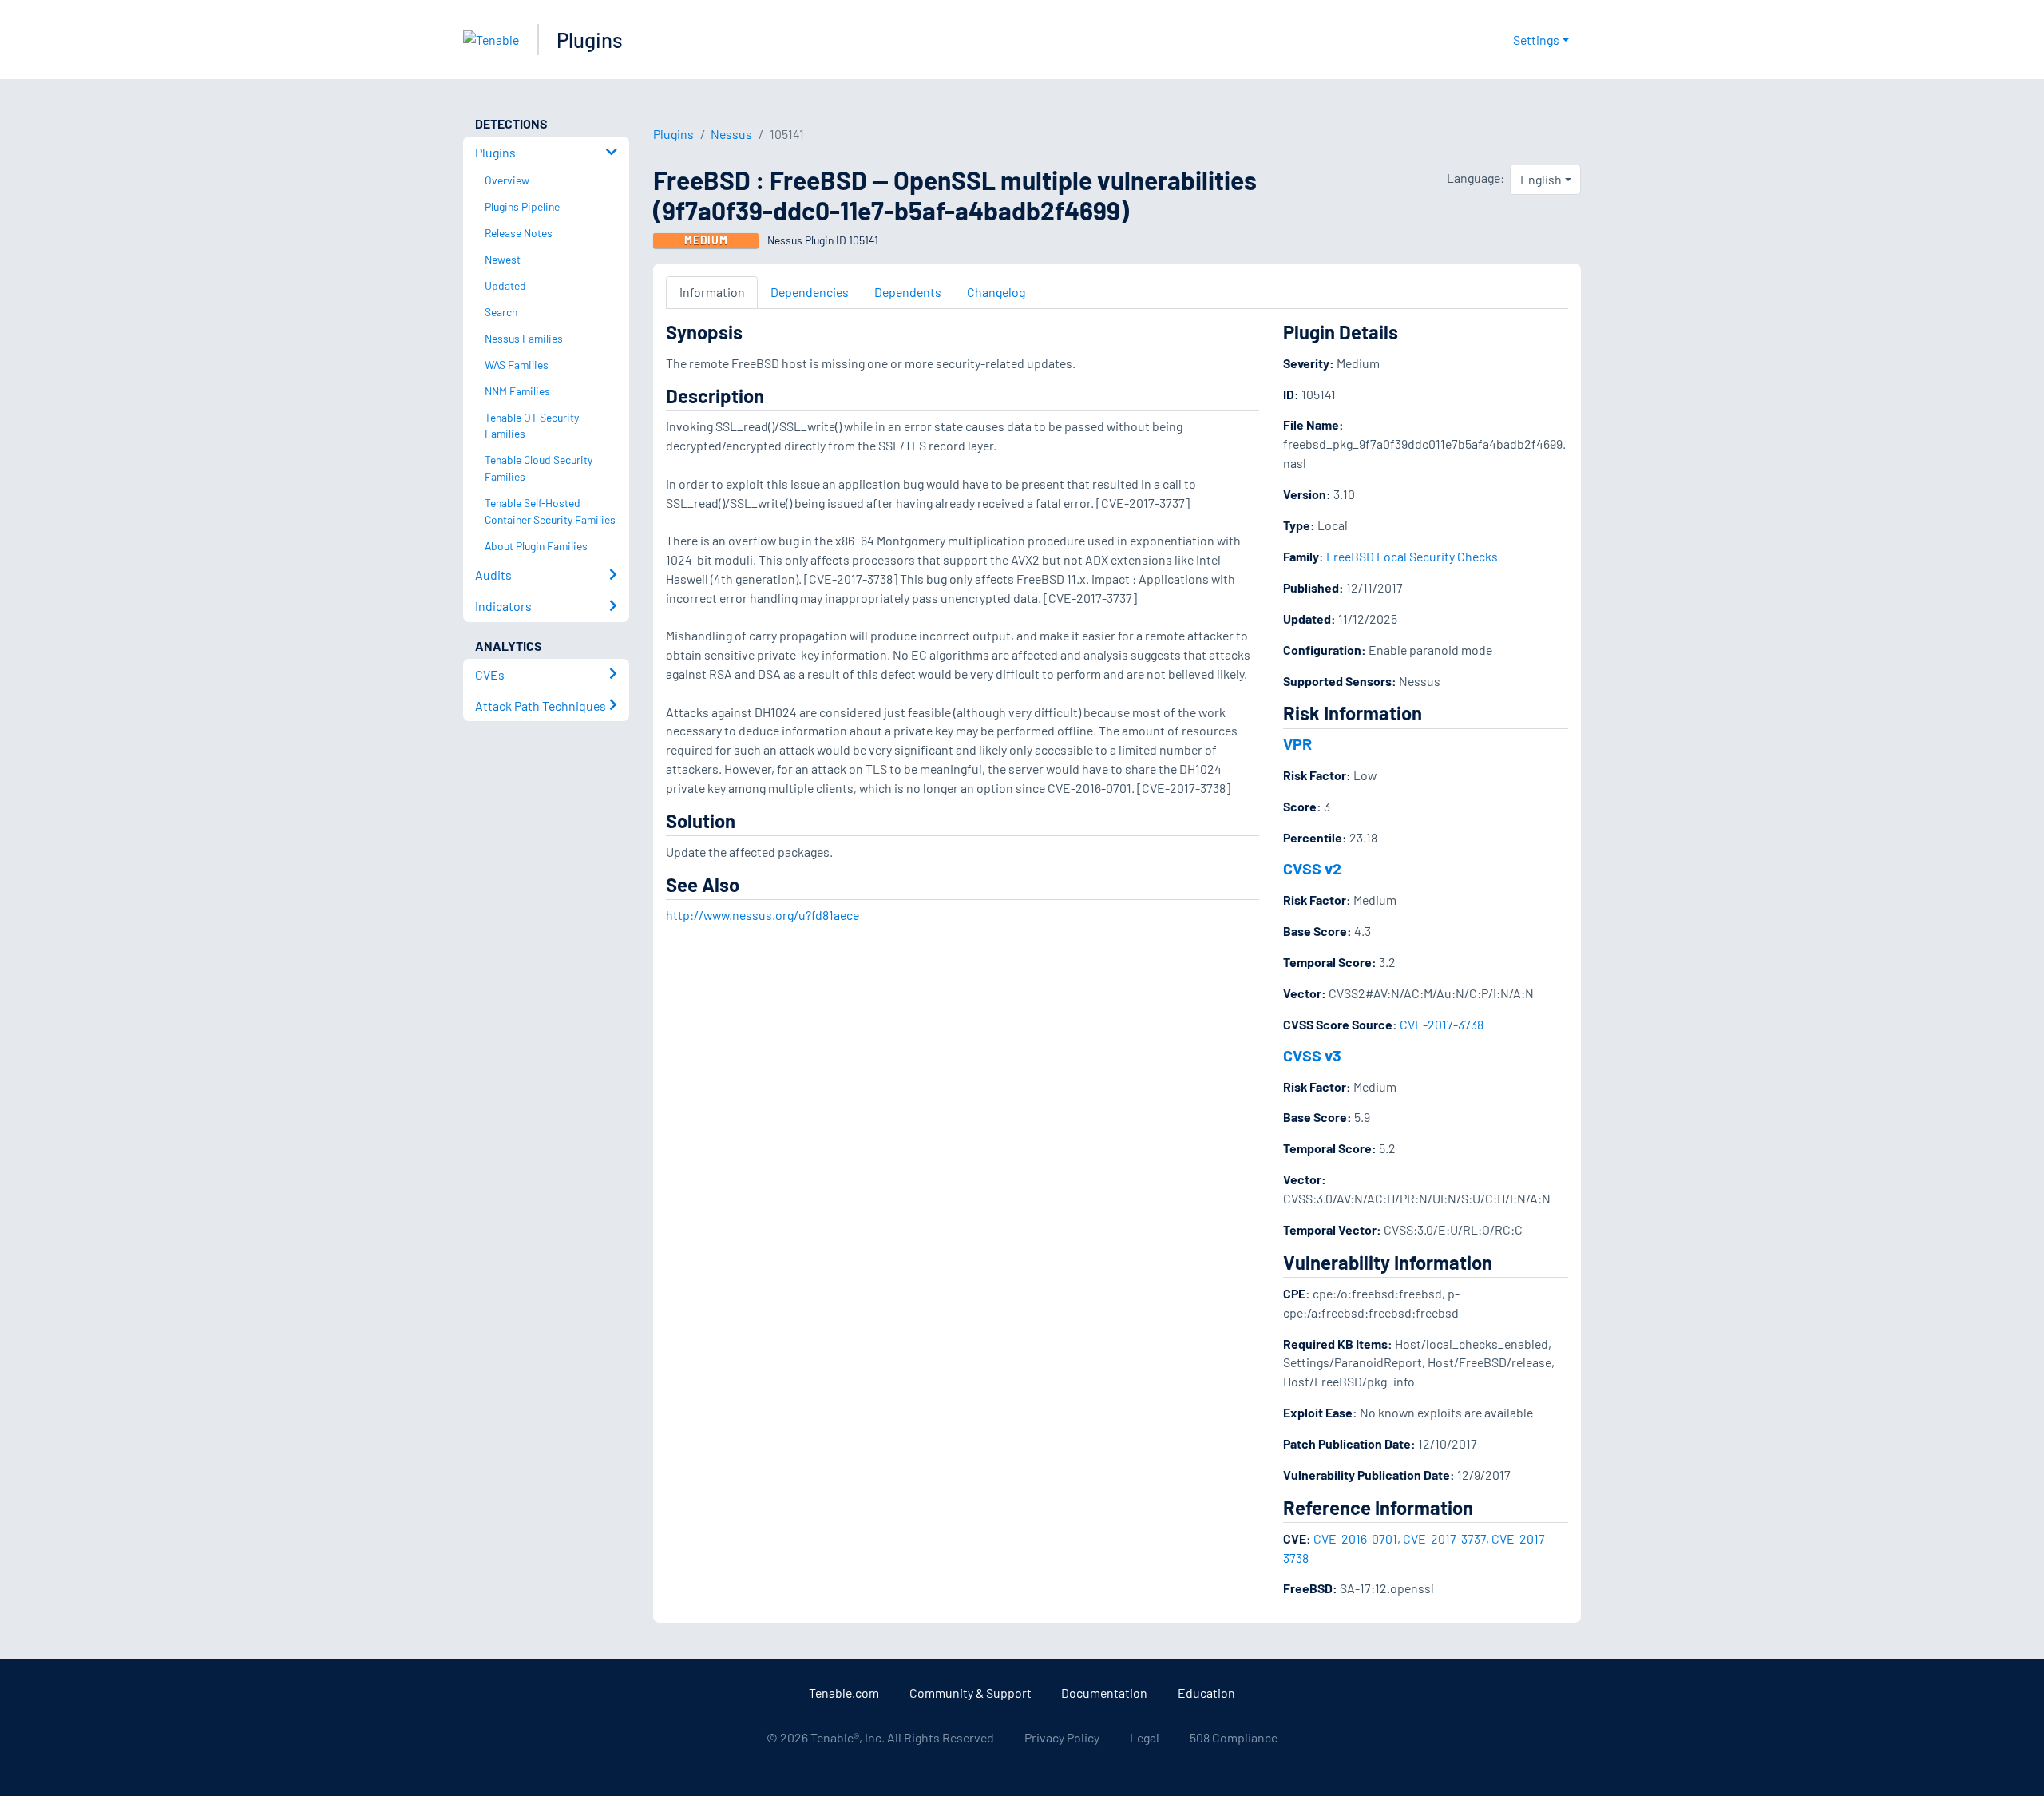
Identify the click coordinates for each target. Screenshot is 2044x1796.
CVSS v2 (1312, 868)
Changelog (996, 292)
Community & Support (971, 1693)
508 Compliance (1234, 1737)
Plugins (590, 40)
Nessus (731, 134)
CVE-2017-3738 (1442, 1024)
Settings (1536, 40)
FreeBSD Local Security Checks (1412, 556)
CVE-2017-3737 (1444, 1538)
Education (1206, 1693)
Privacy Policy (1062, 1737)
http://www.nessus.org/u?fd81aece (763, 915)
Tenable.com (844, 1693)
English (1541, 179)
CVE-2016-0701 (1355, 1538)
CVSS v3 (1312, 1055)
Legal (1145, 1737)
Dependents (908, 292)
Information (712, 292)
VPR (1297, 743)
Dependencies (810, 292)
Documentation (1104, 1693)
